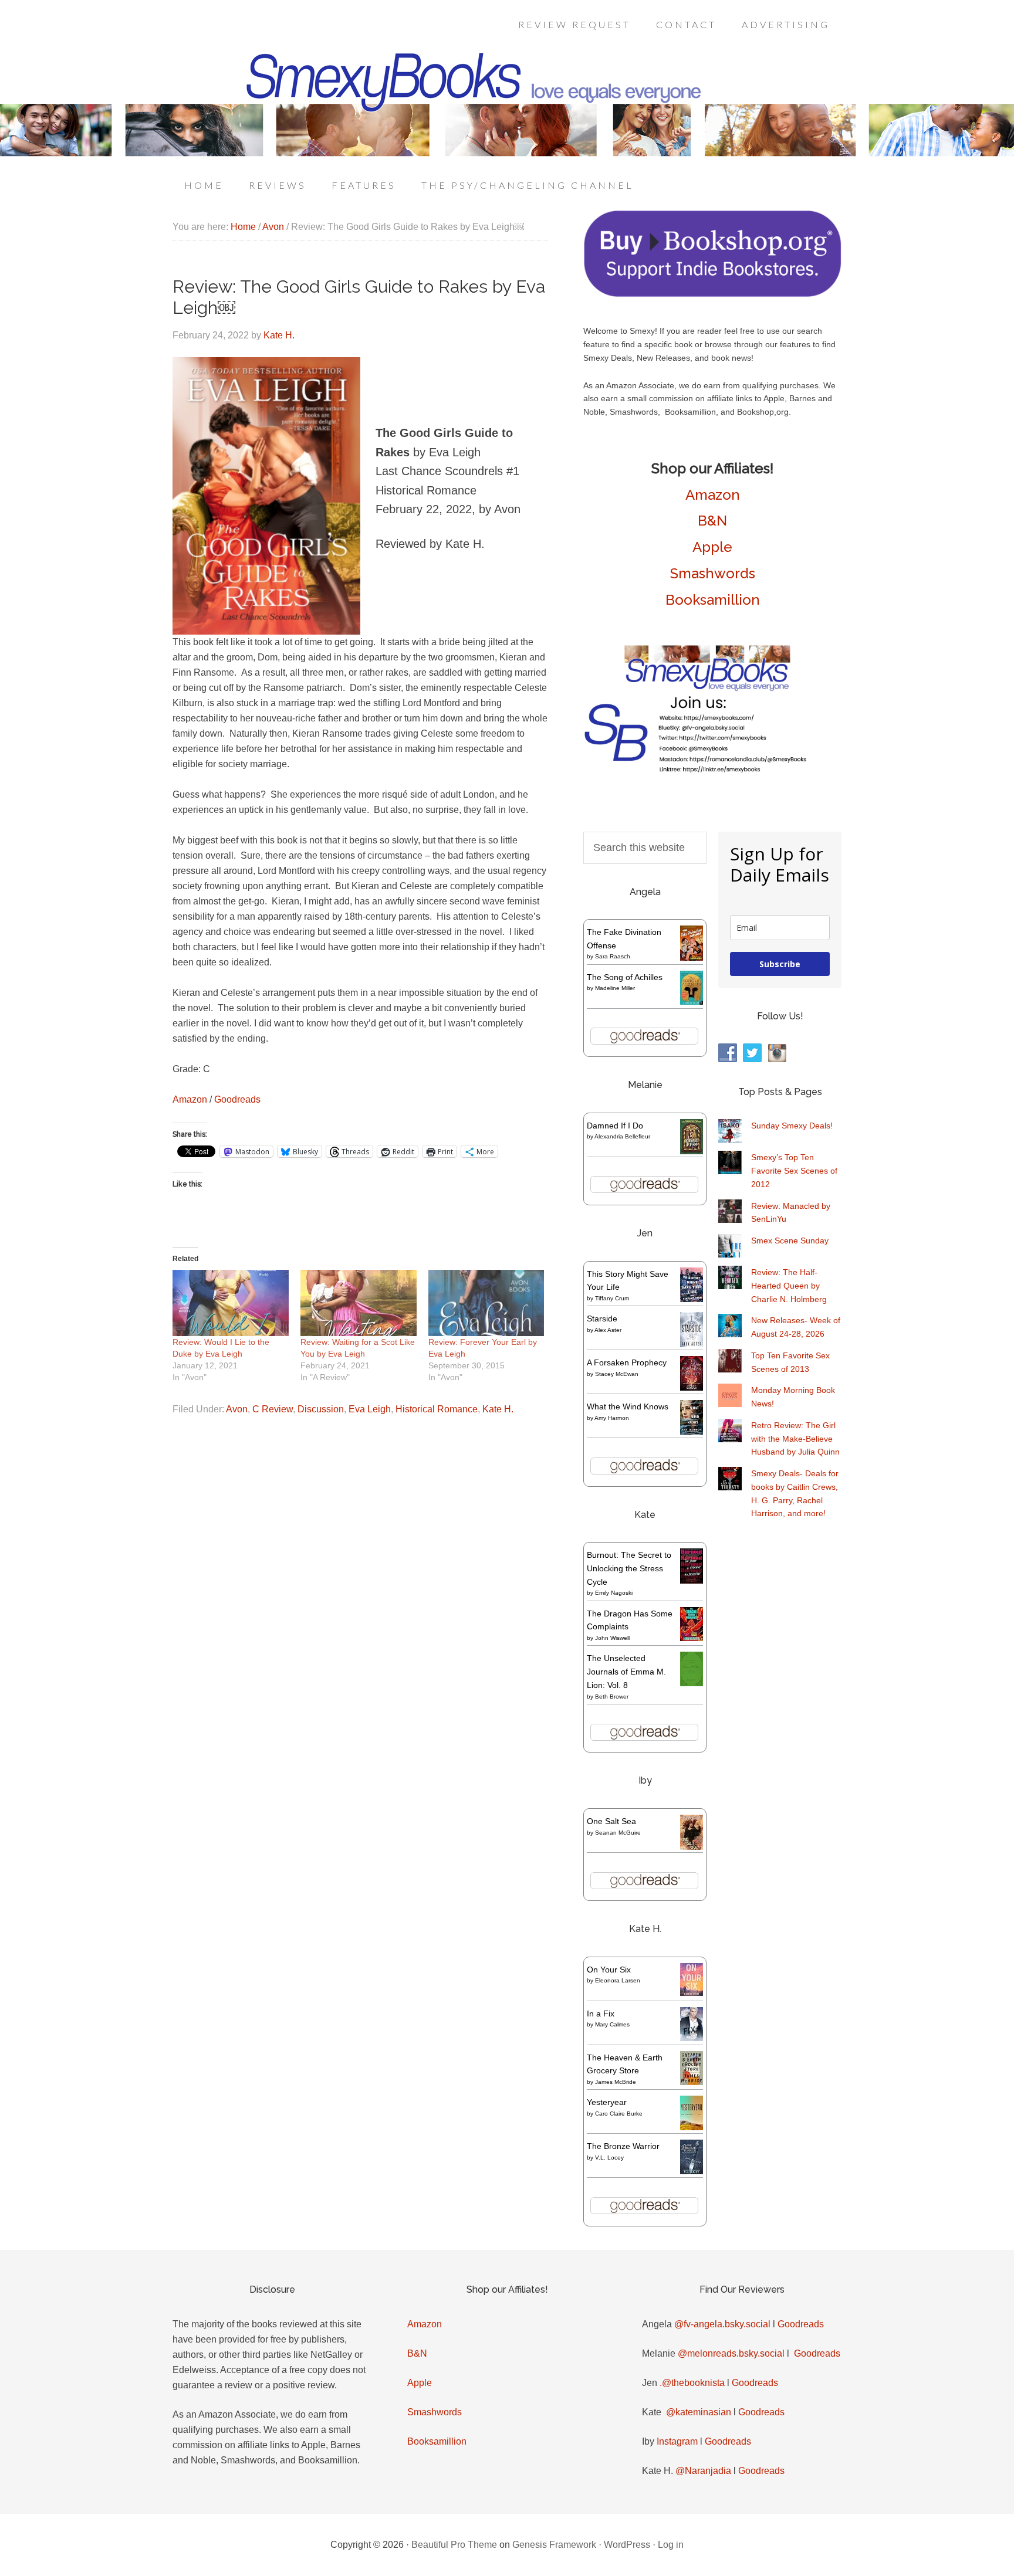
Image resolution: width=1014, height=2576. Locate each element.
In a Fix (601, 2014)
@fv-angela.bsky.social (722, 2324)
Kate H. (498, 1409)
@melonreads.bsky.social (731, 2353)
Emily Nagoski (614, 1593)
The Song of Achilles (625, 977)
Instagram (677, 2441)
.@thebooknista (692, 2383)
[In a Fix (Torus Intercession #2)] (692, 2038)
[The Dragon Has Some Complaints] (692, 1638)
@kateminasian (699, 2412)
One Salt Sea (611, 1821)
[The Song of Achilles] (692, 1002)
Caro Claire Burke (619, 2114)
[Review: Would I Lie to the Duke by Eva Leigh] (231, 1303)
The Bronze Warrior (623, 2146)
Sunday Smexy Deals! (792, 1126)
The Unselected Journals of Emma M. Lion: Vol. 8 (626, 1672)
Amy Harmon (612, 1418)
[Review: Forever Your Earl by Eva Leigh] (486, 1303)
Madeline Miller (615, 988)
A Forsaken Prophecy (627, 1362)
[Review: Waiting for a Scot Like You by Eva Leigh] (359, 1303)
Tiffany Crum (612, 1298)
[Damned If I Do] (692, 1152)
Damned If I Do (615, 1126)
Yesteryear (607, 2102)
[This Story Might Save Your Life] (692, 1299)
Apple (712, 547)
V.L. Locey (609, 2158)
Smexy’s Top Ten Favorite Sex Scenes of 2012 (794, 1171)
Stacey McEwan (617, 1374)
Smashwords (713, 573)
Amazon (190, 1099)
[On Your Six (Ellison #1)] (692, 1993)
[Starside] (692, 1344)
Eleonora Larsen (618, 1980)
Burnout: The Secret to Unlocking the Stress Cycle (629, 1568)
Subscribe (780, 964)
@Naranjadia (703, 2471)
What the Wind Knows (628, 1406)
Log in (671, 2545)
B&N (712, 521)
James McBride (616, 2082)
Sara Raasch (613, 956)
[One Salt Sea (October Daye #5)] (692, 1848)
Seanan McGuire (618, 1833)
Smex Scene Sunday (790, 1240)
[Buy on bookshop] (712, 294)
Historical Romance (437, 1409)
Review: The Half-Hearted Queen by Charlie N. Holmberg (789, 1286)
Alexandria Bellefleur (622, 1136)
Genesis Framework (554, 2545)
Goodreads (237, 1099)
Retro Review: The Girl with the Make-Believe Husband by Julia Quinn (795, 1439)
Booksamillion (713, 600)
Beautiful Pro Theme (454, 2545)
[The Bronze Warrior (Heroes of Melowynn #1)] (692, 2171)
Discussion (321, 1409)
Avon (237, 1409)
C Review (273, 1409)
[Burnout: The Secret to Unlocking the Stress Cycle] (692, 1581)
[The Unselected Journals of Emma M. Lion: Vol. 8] (692, 1683)
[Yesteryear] (692, 2127)
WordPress (627, 2545)
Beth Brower (612, 1697)
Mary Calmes (612, 2024)
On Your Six (609, 1970)
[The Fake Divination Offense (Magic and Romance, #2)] (692, 958)
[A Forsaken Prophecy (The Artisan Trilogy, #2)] (692, 1388)
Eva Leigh (370, 1409)
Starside (602, 1318)
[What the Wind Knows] (692, 1432)
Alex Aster (608, 1330)
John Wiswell (612, 1638)
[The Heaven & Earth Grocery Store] (692, 2082)
